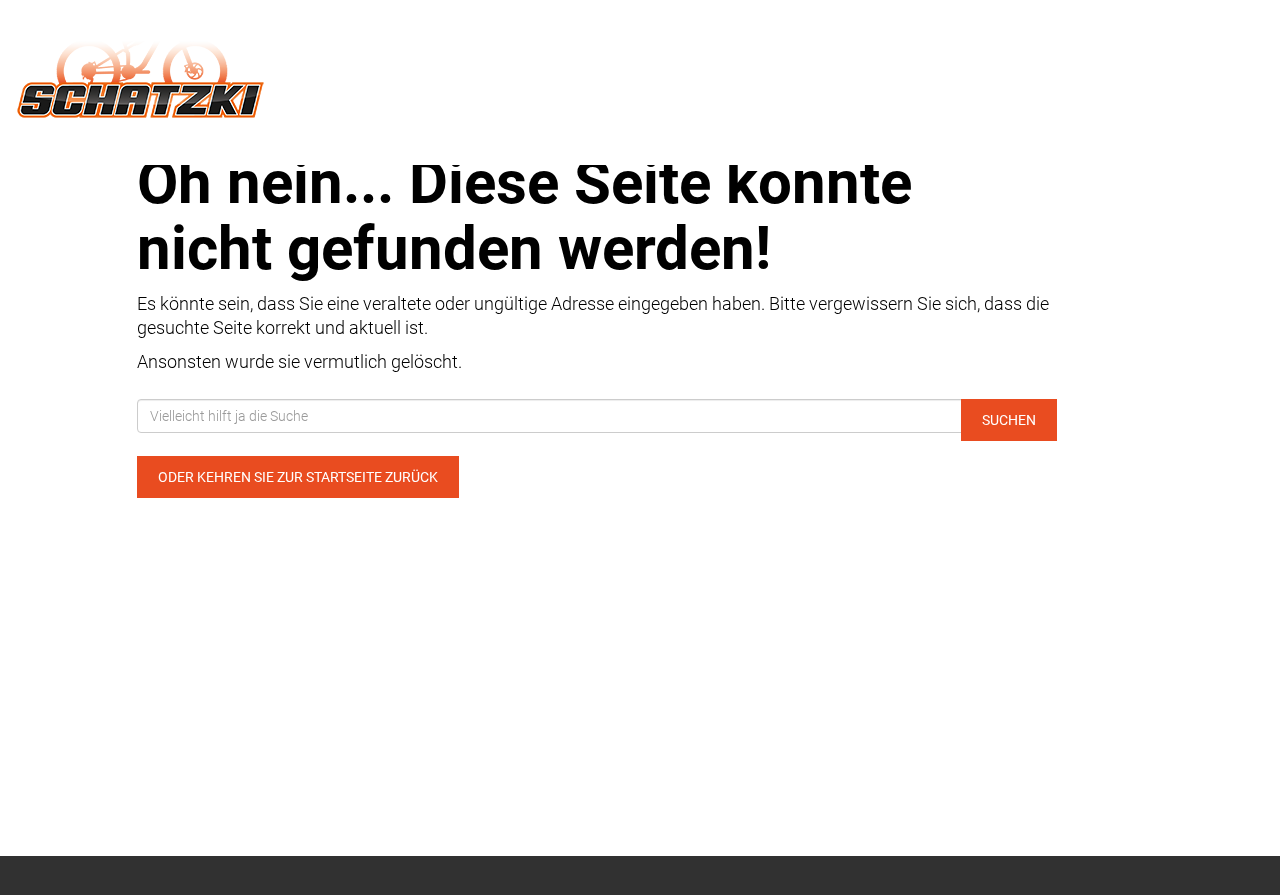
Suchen (1009, 420)
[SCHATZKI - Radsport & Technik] (266, 67)
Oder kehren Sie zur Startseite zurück (298, 477)
